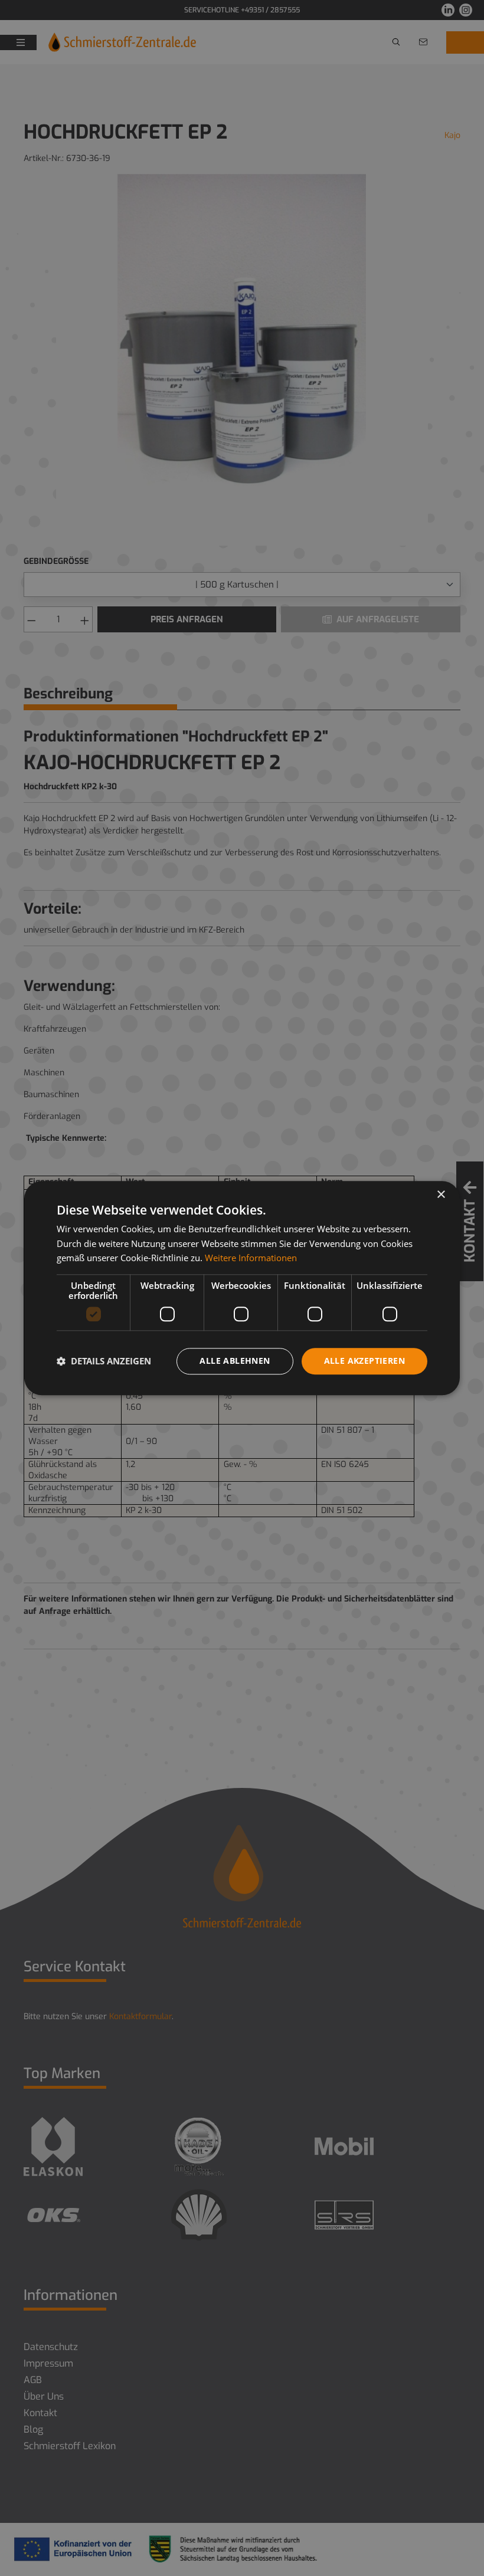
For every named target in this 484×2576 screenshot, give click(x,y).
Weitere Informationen (251, 1258)
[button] (104, 1361)
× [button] (441, 1195)
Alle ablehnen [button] (235, 1361)
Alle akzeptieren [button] (364, 1361)
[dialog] (242, 1288)
